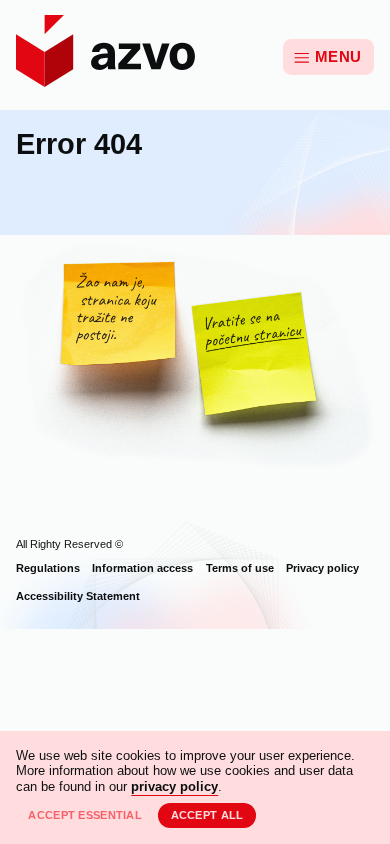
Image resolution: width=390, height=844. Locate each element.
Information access (142, 568)
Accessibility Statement (78, 596)
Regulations (48, 568)
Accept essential (85, 815)
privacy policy (174, 786)
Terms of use (240, 568)
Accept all (207, 815)
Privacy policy (322, 568)
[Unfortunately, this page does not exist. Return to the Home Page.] (195, 359)
